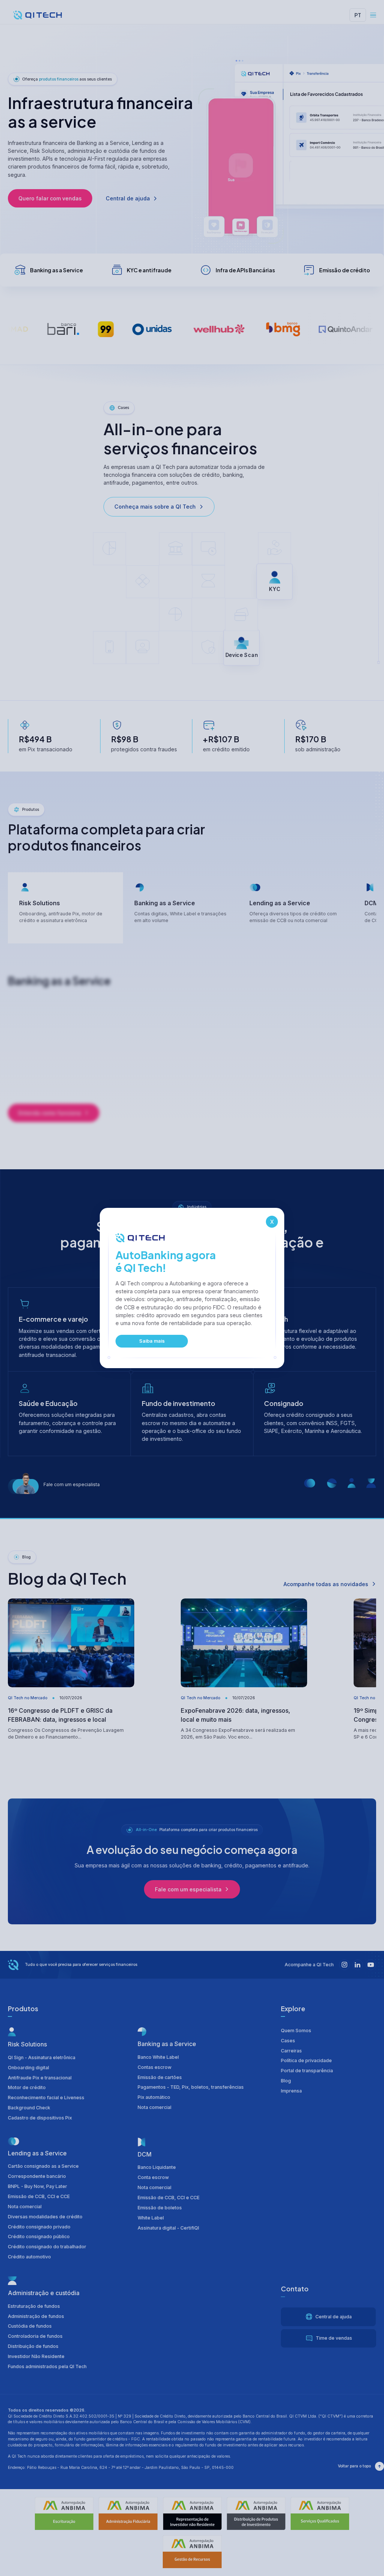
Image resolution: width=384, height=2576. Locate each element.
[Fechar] (271, 1221)
